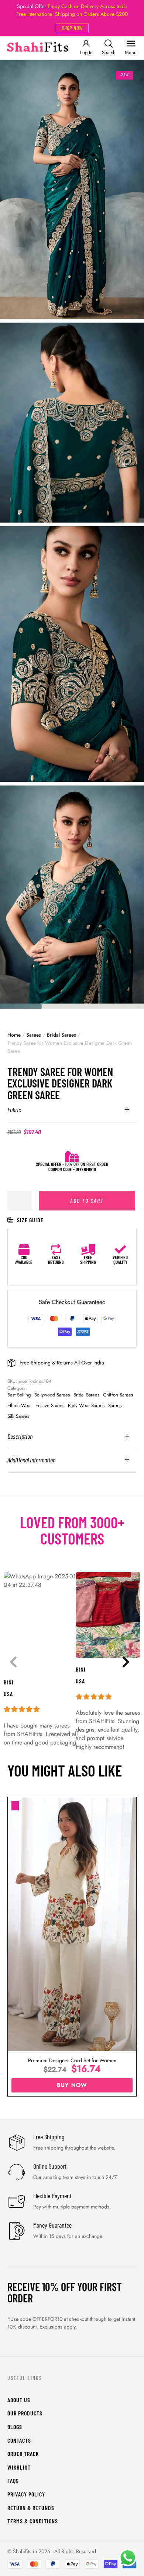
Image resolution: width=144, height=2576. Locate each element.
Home (14, 1035)
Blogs (15, 2427)
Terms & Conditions (33, 2521)
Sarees (34, 1035)
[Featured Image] (72, 1924)
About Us (19, 2400)
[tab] (72, 1114)
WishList (19, 2467)
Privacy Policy (26, 2494)
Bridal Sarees (61, 1035)
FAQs (13, 2480)
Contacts (19, 2440)
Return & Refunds (31, 2508)
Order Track (23, 2454)
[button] (72, 28)
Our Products (25, 2413)
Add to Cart (87, 1200)
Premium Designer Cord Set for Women (72, 2060)
